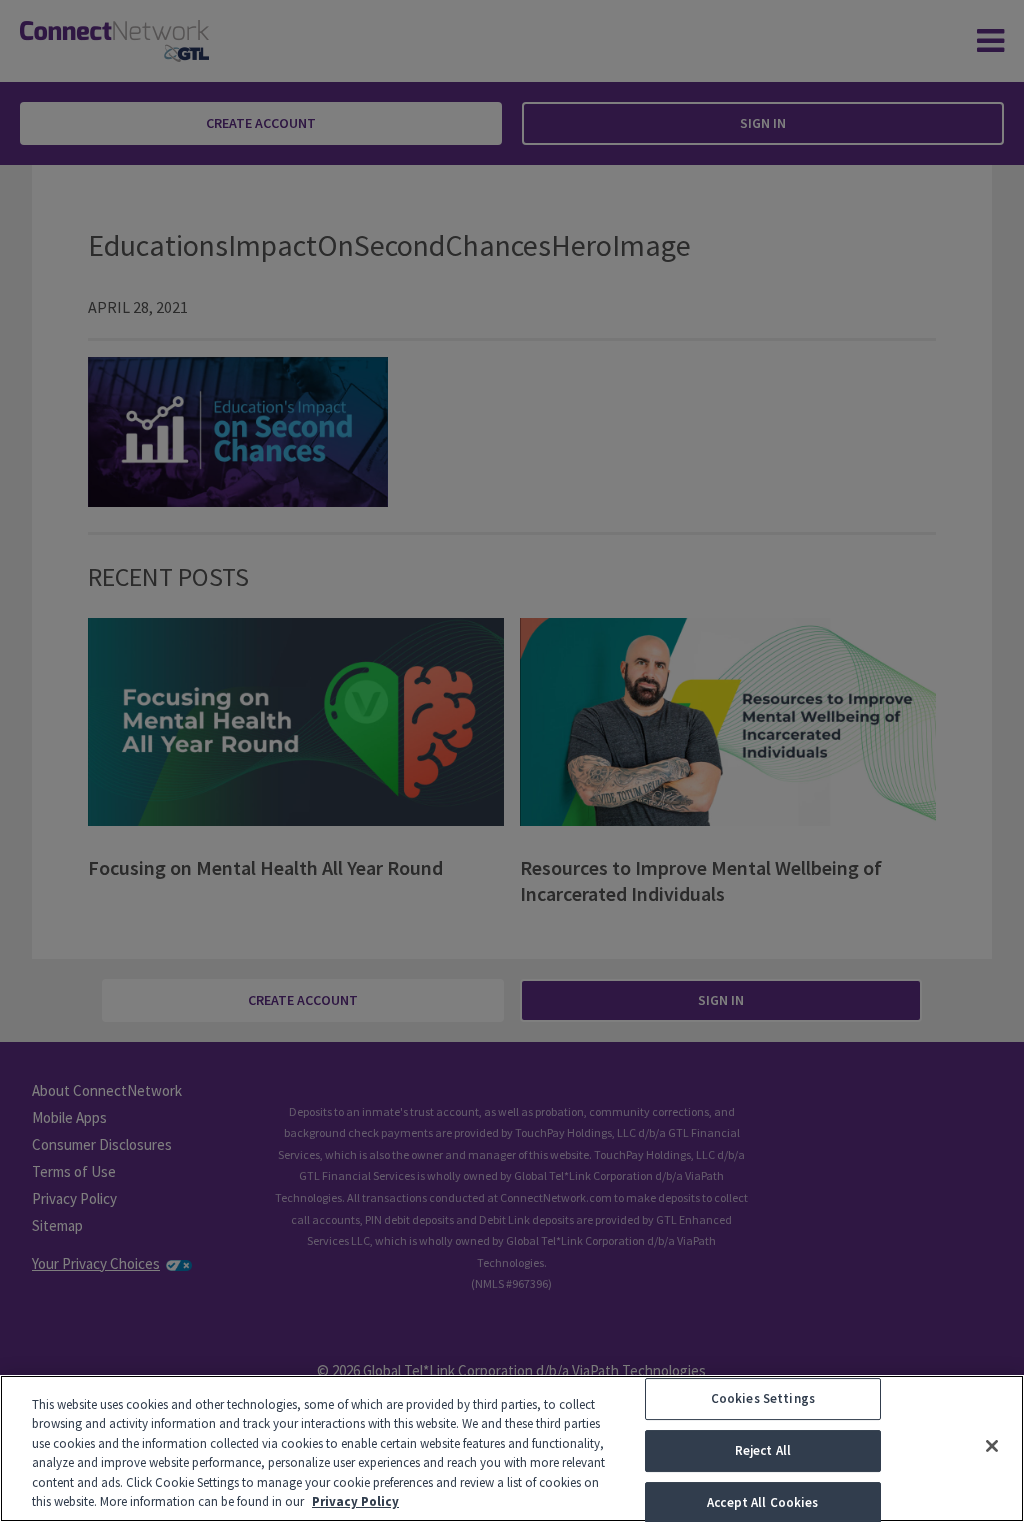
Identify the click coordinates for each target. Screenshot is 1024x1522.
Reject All (763, 1450)
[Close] (992, 1446)
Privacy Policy (355, 1501)
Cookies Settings (763, 1399)
